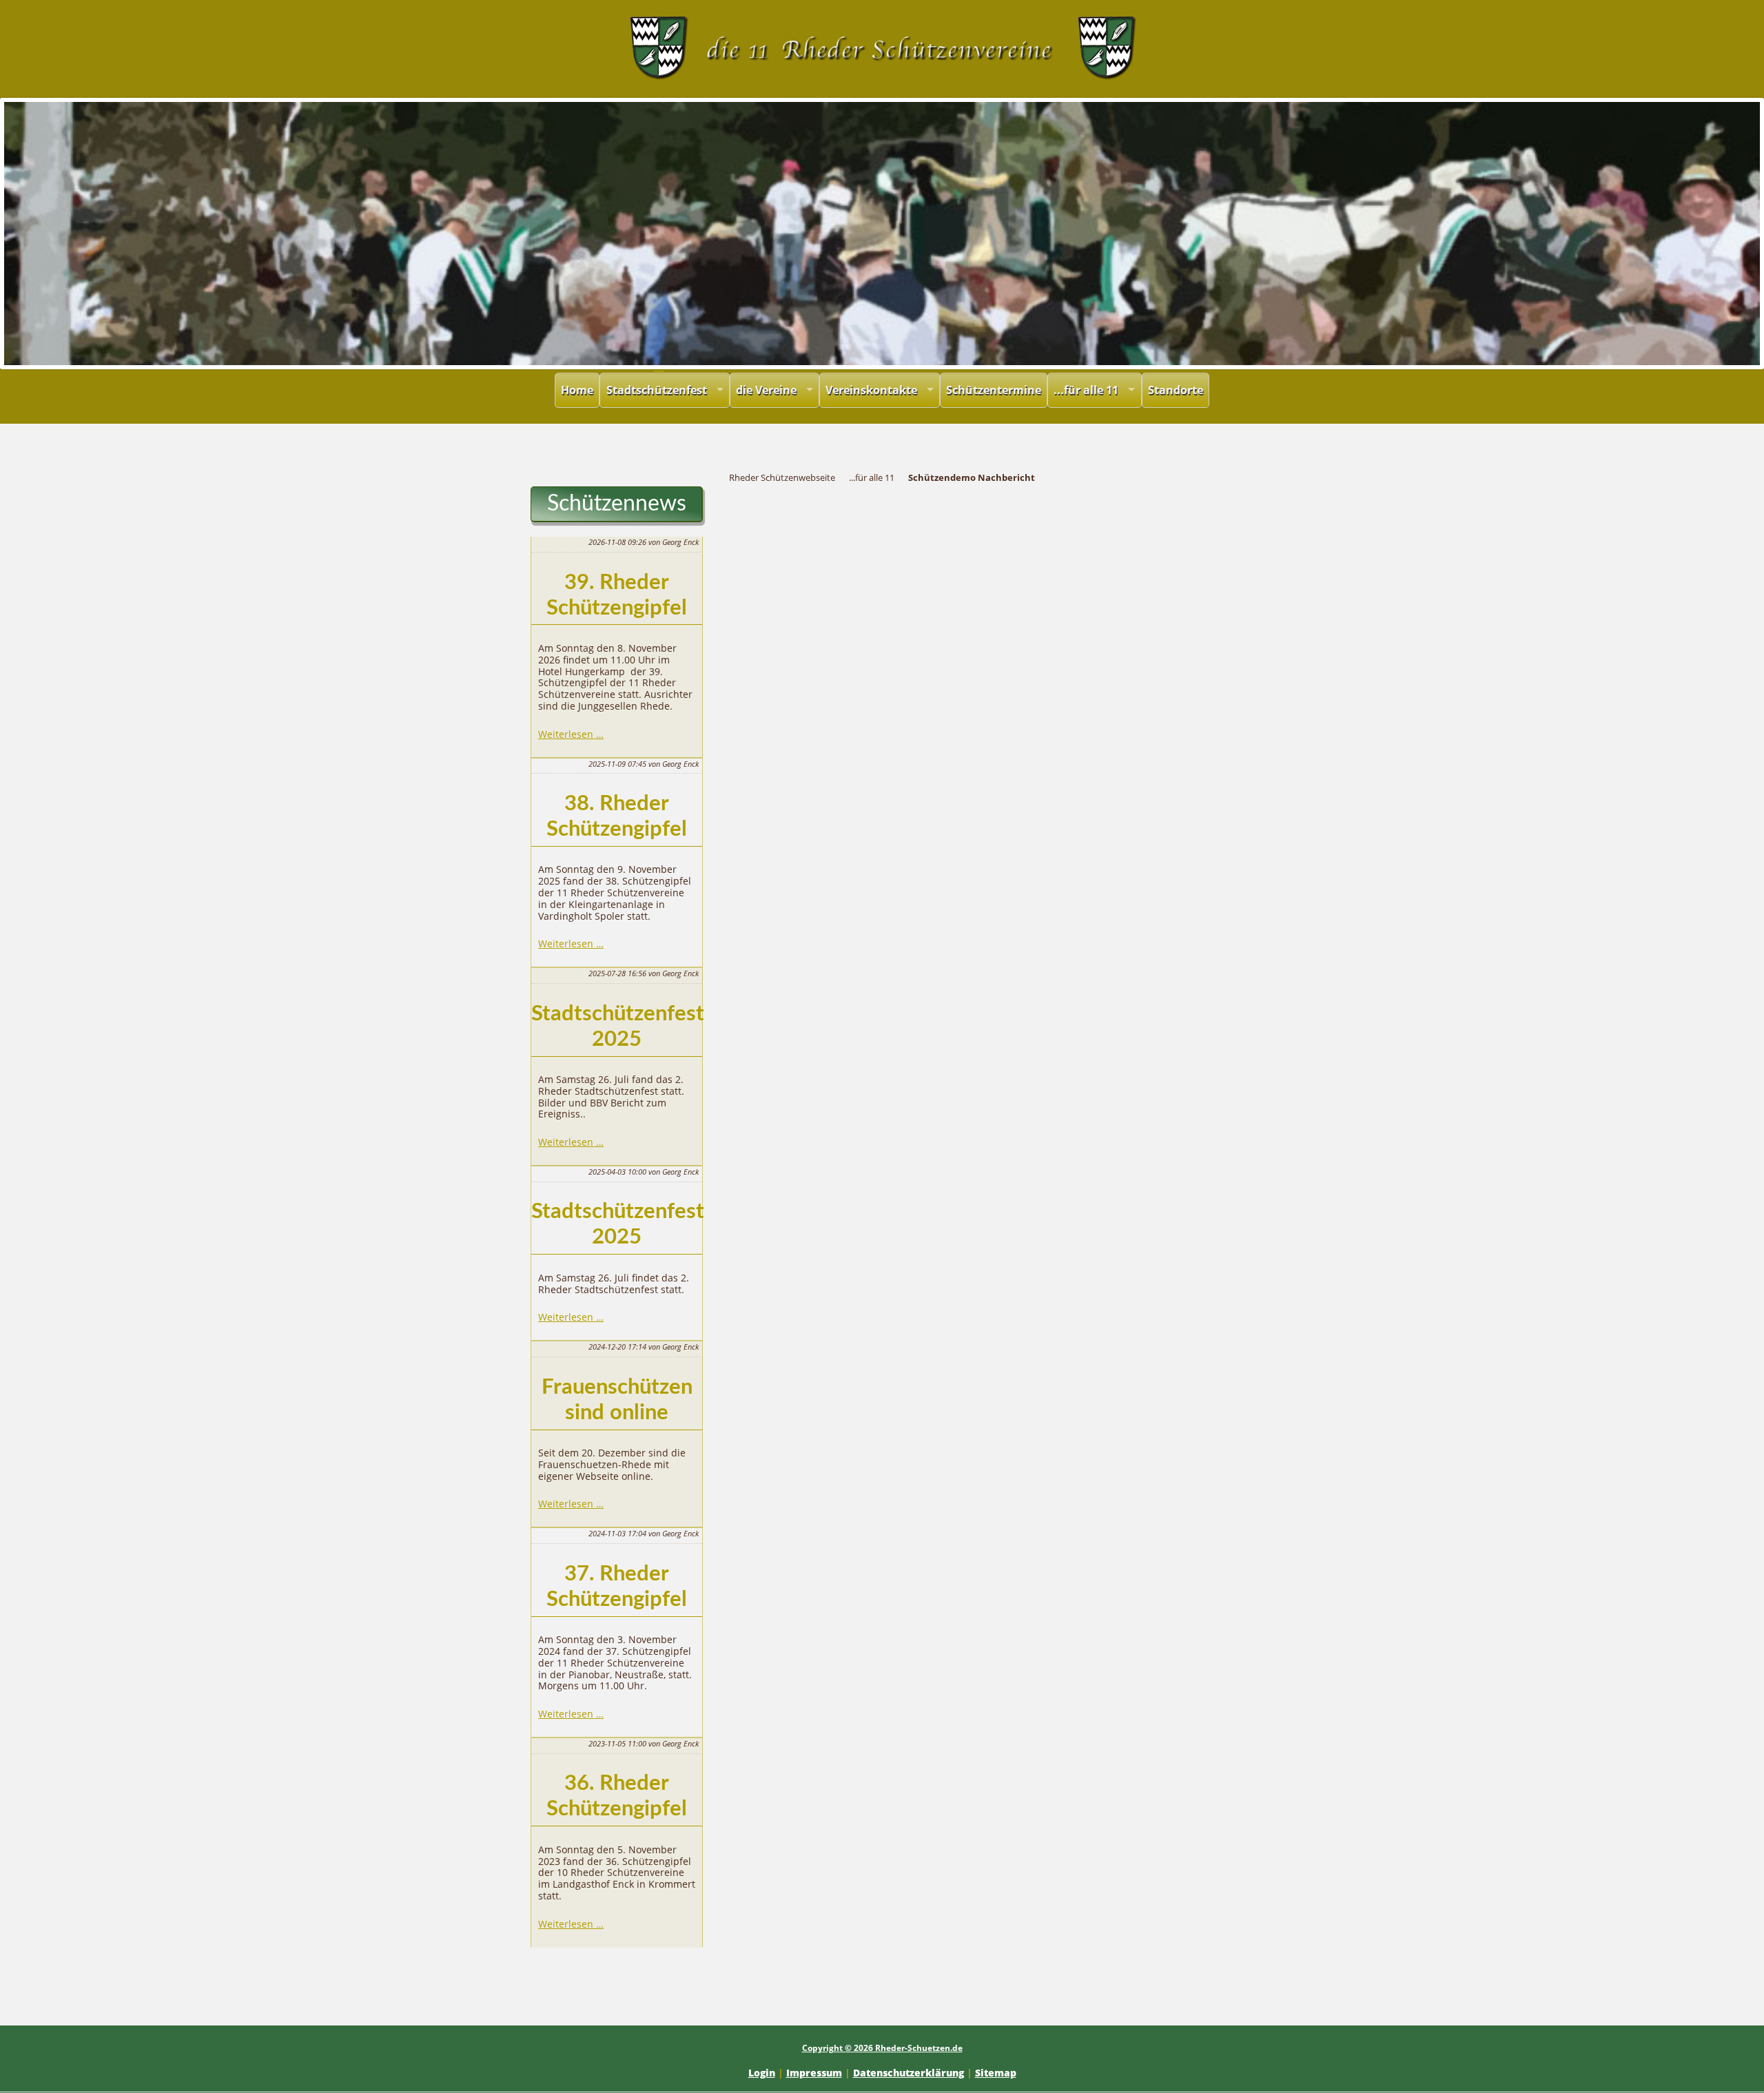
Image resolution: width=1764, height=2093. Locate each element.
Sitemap (996, 2073)
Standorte (1176, 390)
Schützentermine (994, 390)
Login (762, 2073)
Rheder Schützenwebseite (782, 477)
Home (577, 390)
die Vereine (766, 390)
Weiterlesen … (571, 734)
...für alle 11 (1086, 390)
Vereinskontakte (871, 390)
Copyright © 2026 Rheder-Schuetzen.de (882, 2048)
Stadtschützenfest (657, 390)
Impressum (814, 2073)
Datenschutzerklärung (909, 2073)
